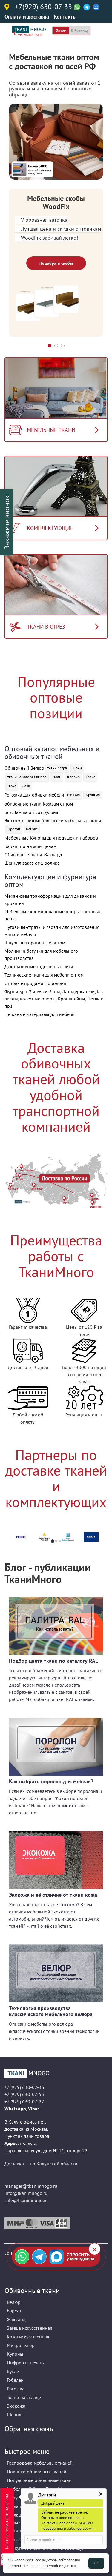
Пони (77, 768)
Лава (26, 786)
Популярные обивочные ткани (39, 2480)
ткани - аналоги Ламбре (27, 777)
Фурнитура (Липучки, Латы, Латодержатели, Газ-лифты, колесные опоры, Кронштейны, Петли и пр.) (55, 999)
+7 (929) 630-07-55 (24, 2094)
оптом (61, 30)
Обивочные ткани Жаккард (33, 854)
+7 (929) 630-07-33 (24, 2087)
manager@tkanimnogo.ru (31, 2186)
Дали (57, 777)
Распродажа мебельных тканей (40, 2463)
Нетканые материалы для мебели (40, 1014)
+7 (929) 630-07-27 (24, 2101)
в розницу (80, 30)
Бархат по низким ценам (30, 846)
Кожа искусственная (28, 2337)
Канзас (32, 829)
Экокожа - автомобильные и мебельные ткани (53, 820)
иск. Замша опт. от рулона (31, 812)
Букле (13, 2371)
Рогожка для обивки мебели (34, 795)
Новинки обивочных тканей (37, 2472)
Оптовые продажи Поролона (35, 983)
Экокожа (16, 2406)
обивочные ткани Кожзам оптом (39, 804)
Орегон (14, 829)
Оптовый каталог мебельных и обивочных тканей (52, 753)
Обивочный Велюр (24, 768)
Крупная (93, 795)
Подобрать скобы (56, 263)
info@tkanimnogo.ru (26, 2193)
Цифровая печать (25, 2363)
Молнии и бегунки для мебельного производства (41, 954)
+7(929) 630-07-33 (43, 7)
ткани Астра (57, 768)
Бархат (14, 2311)
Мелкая (73, 795)
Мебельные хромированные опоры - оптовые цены (53, 915)
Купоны (15, 2354)
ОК (96, 2563)
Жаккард (16, 2319)
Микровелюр (21, 2345)
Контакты (65, 17)
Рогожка (16, 2389)
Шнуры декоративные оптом (35, 943)
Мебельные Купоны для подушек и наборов (51, 838)
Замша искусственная (30, 2328)
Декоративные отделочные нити (39, 966)
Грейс (90, 777)
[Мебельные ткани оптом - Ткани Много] (56, 2073)
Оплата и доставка (27, 17)
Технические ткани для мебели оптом (44, 975)
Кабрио (73, 777)
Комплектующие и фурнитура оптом (50, 881)
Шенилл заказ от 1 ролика (32, 863)
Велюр (14, 2302)
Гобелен (15, 2380)
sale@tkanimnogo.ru (26, 2200)
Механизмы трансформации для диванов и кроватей (50, 900)
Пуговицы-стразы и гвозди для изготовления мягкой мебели (52, 931)
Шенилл (15, 2415)
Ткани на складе (24, 2397)
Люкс (12, 786)
